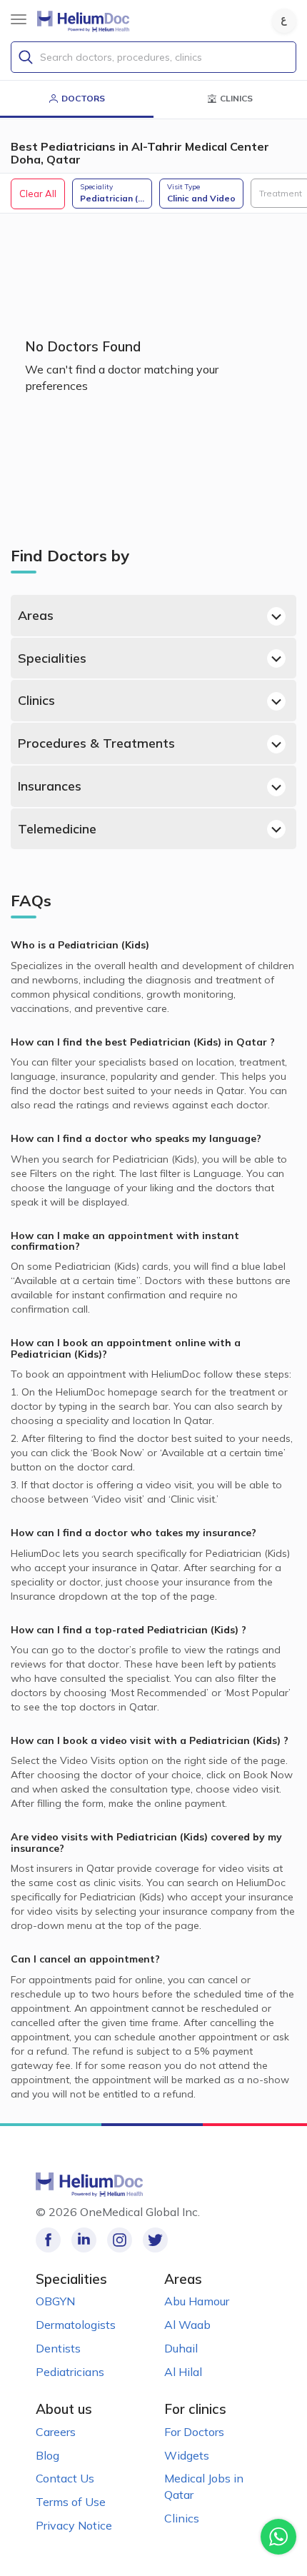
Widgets (187, 2455)
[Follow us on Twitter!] (155, 2240)
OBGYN (55, 2301)
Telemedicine (57, 829)
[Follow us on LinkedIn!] (84, 2240)
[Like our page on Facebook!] (48, 2240)
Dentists (58, 2348)
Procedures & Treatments (96, 743)
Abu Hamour (197, 2301)
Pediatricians (70, 2372)
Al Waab (187, 2325)
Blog (47, 2455)
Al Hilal (183, 2372)
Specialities (52, 658)
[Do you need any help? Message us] (278, 2537)
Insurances (50, 786)
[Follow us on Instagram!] (120, 2240)
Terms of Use (71, 2502)
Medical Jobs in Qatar (204, 2486)
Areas (36, 615)
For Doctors (194, 2432)
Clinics (36, 700)
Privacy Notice (74, 2525)
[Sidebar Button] (19, 19)
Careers (56, 2432)
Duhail (181, 2348)
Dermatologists (76, 2325)
